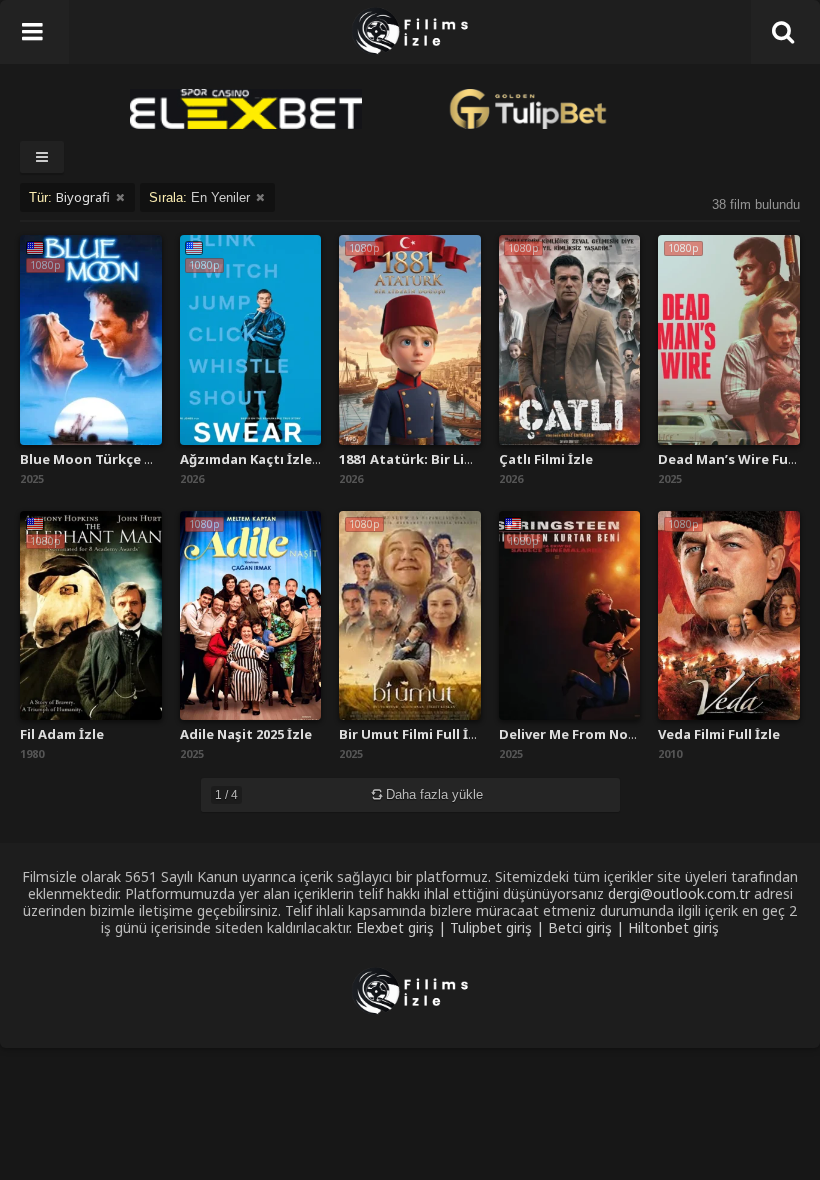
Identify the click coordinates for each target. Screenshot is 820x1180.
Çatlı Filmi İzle (546, 459)
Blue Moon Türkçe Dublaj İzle (118, 459)
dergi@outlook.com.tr (679, 893)
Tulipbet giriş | (499, 927)
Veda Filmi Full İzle (719, 734)
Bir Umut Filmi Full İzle (413, 734)
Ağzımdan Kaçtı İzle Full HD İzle (285, 459)
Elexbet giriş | (403, 927)
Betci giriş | (588, 927)
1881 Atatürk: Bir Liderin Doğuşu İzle (461, 459)
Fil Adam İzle (62, 734)
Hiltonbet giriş (673, 927)
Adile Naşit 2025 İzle (246, 734)
